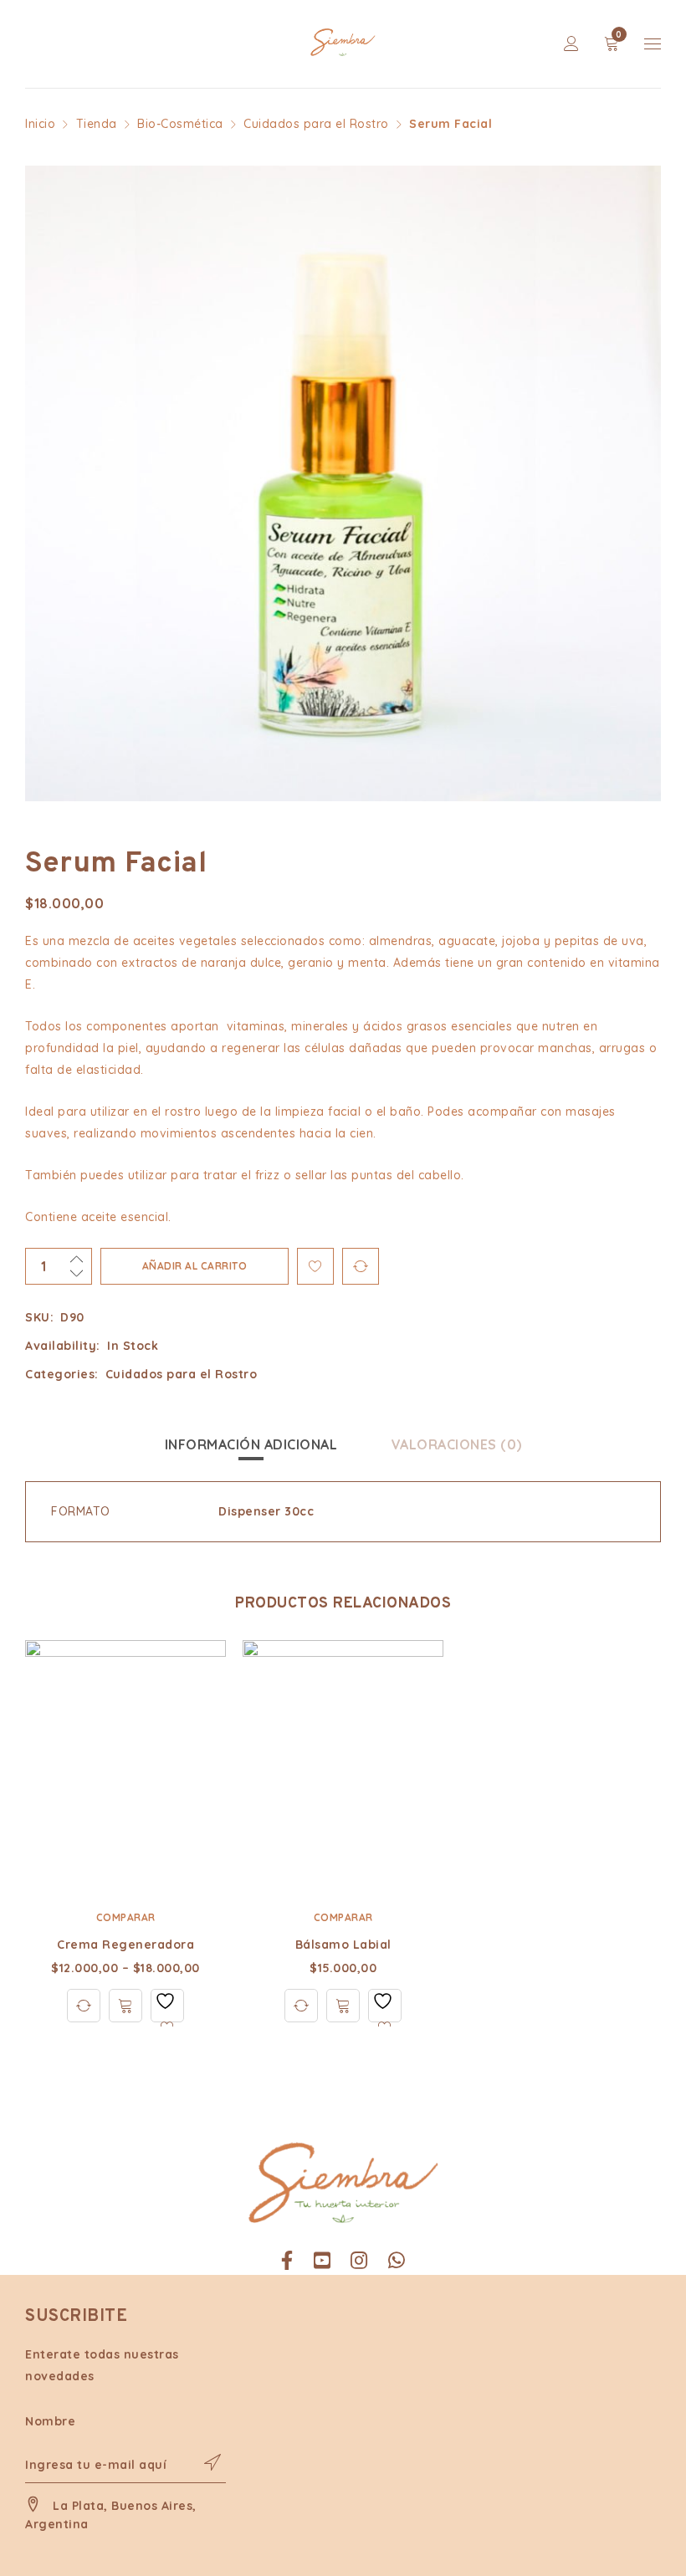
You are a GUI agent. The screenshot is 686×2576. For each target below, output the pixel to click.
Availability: (63, 1346)
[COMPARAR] (361, 1266)
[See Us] (359, 2261)
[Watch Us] (323, 2261)
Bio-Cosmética (180, 124)
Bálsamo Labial (343, 1945)
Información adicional (251, 1444)
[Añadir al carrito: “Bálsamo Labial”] (343, 2006)
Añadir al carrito (195, 1266)
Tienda (97, 124)
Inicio (40, 124)
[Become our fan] (287, 2261)
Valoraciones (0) (457, 1444)
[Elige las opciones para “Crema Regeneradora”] (125, 2006)
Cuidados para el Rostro (316, 124)
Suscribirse (205, 2462)
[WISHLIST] (315, 1266)
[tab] (251, 1444)
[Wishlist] (167, 2006)
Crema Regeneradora (125, 1945)
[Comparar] (84, 2006)
